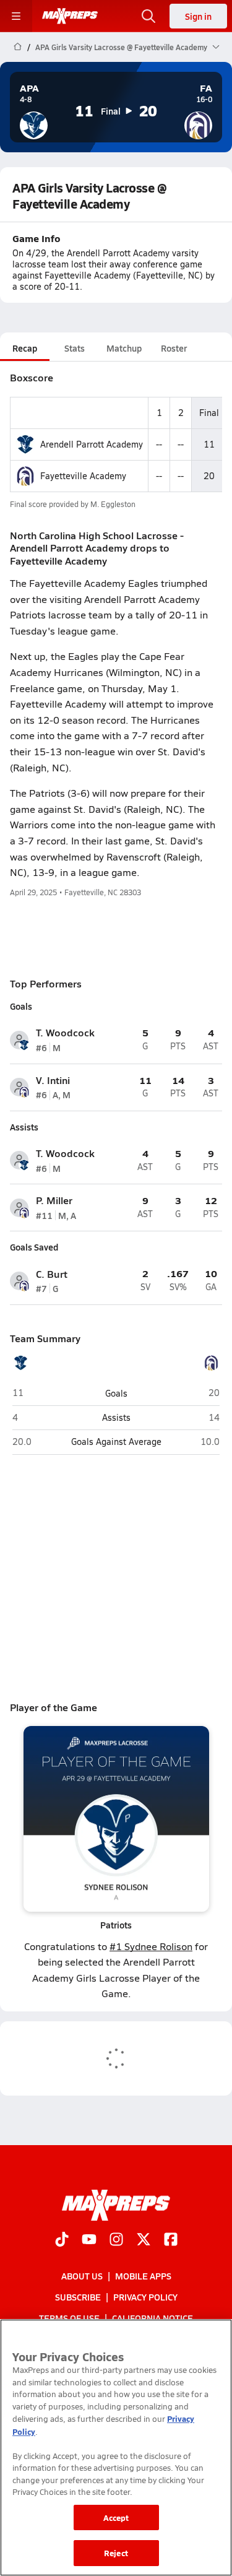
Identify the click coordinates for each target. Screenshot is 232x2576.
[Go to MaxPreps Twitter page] (144, 2240)
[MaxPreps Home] (70, 16)
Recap (25, 348)
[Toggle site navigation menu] (16, 16)
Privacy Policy (145, 2297)
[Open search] (148, 16)
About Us (82, 2276)
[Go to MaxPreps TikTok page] (62, 2240)
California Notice (153, 2318)
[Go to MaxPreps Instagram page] (116, 2240)
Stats (75, 348)
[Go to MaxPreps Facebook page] (171, 2240)
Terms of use (69, 2318)
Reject (116, 2553)
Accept (116, 2517)
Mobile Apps (143, 2276)
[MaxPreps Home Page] (18, 47)
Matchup (124, 348)
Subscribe (78, 2297)
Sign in (198, 16)
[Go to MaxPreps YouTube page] (89, 2240)
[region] (116, 2448)
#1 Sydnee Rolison (151, 1946)
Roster (174, 348)
